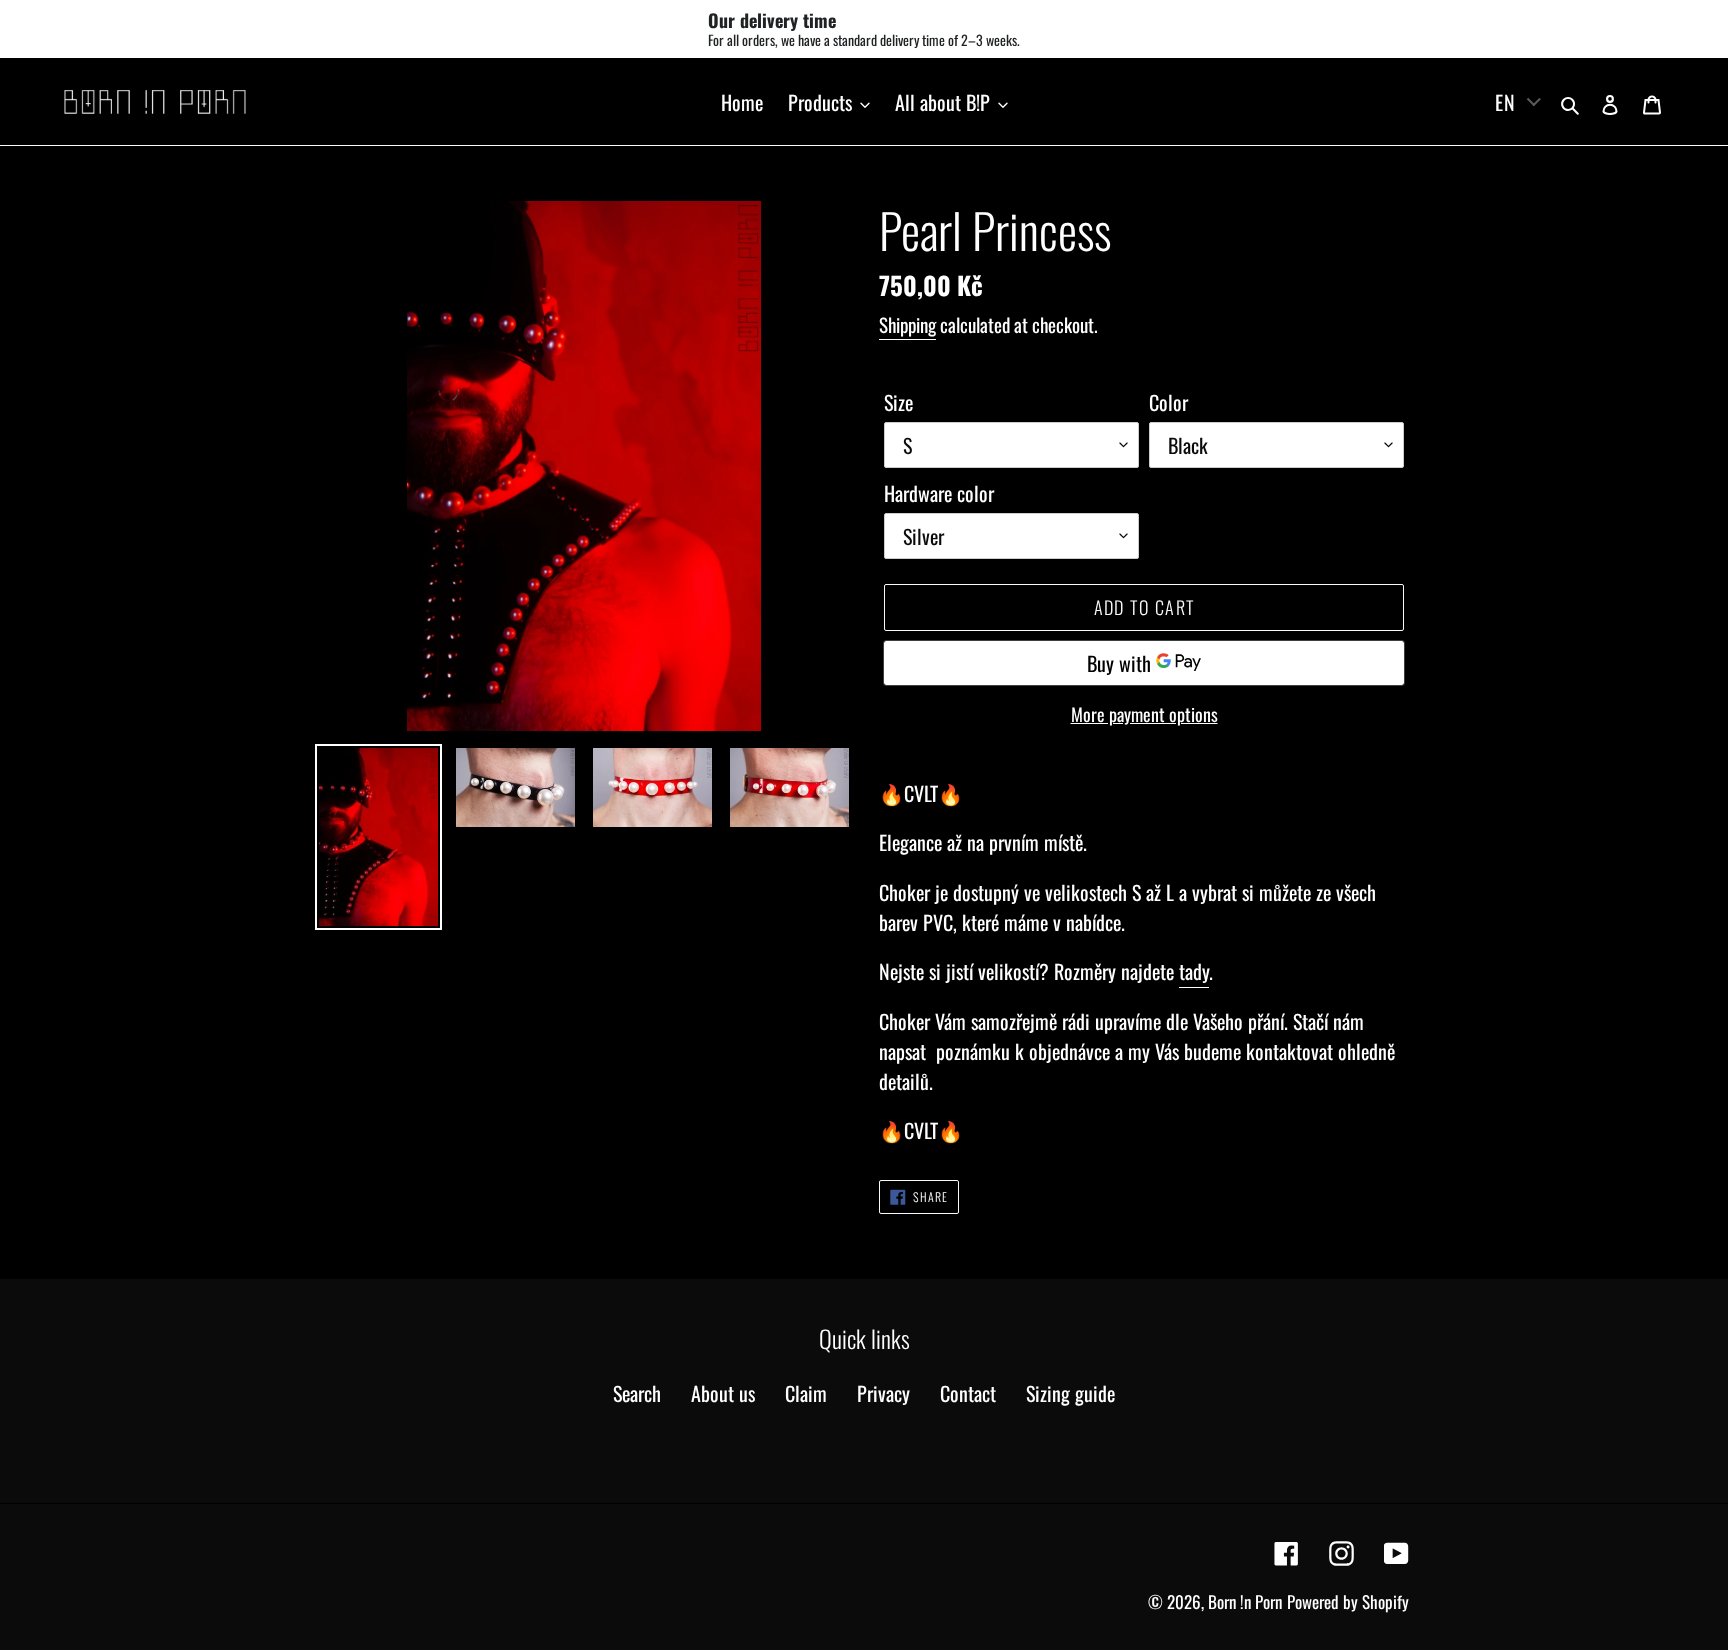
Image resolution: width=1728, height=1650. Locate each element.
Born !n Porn (1245, 1601)
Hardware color (939, 493)
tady (1194, 971)
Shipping (907, 324)
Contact (968, 1393)
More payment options (1144, 714)
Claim (806, 1393)
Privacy (883, 1393)
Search (637, 1393)
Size (898, 402)
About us (723, 1393)
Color (1168, 402)
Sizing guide (1070, 1393)
